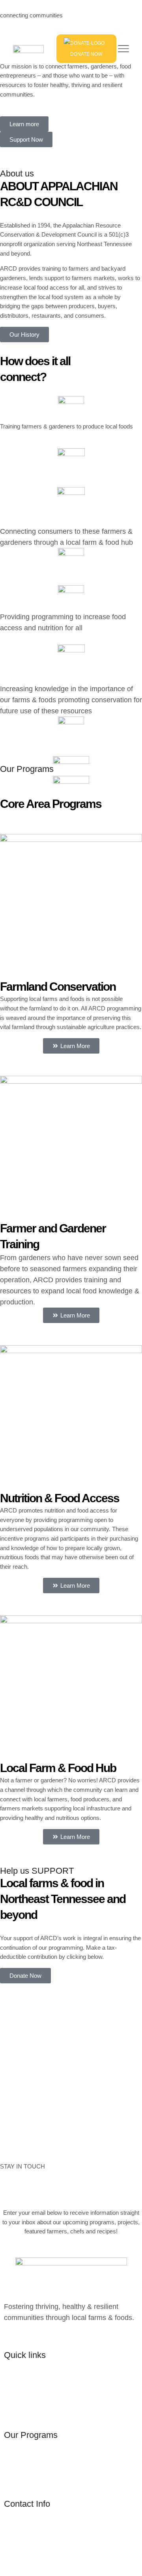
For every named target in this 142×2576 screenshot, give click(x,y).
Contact (16, 2406)
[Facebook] (8, 2337)
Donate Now (86, 54)
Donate (15, 2417)
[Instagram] (25, 2337)
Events (15, 2384)
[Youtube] (42, 2337)
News (13, 2395)
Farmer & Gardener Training (48, 2464)
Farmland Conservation (41, 2453)
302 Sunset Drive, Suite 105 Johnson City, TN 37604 (70, 2539)
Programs (19, 2373)
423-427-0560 (26, 2567)
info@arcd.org (26, 2555)
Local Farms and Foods (41, 2486)
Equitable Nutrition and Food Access (61, 2475)
